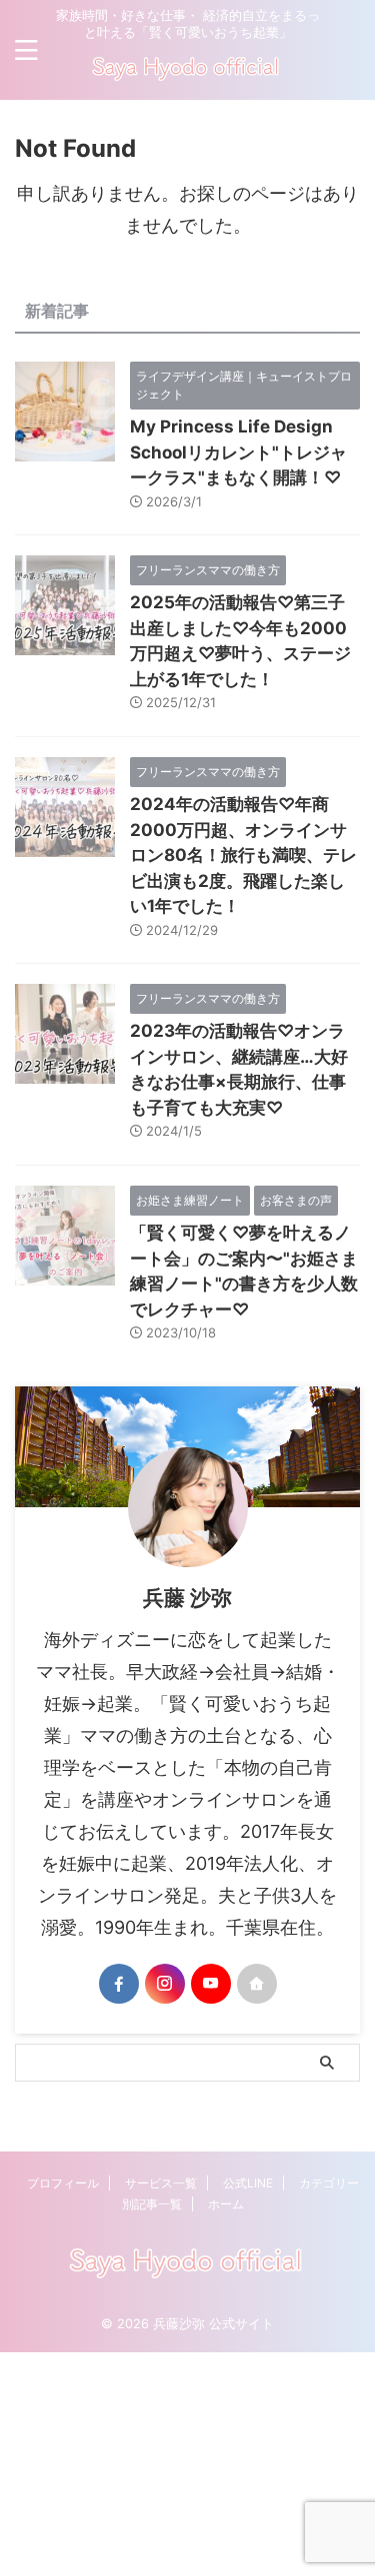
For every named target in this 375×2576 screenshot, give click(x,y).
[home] (257, 1984)
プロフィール (63, 2183)
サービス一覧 (161, 2183)
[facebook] (119, 1984)
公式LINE (248, 2183)
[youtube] (211, 1984)
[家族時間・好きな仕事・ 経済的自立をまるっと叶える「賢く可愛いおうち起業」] (187, 76)
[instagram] (165, 1984)
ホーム (226, 2204)
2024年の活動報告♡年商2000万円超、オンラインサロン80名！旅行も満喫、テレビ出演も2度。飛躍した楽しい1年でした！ (243, 855)
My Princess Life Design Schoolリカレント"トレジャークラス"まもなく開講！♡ (238, 452)
